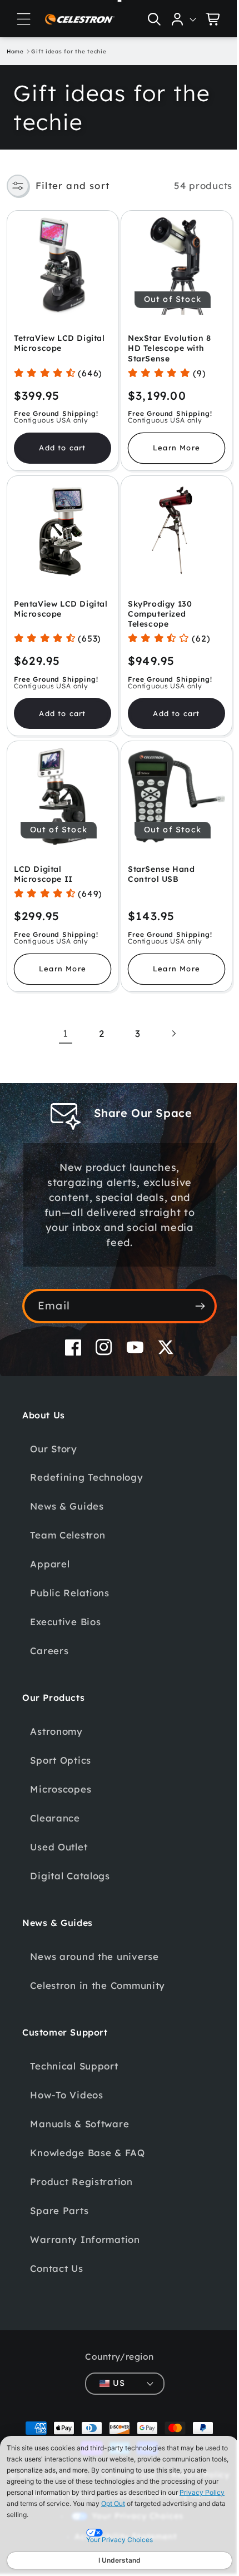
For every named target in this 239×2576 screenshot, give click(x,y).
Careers (49, 1638)
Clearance (55, 1806)
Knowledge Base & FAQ (87, 2140)
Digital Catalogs (70, 1863)
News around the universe (94, 1944)
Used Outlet (59, 1835)
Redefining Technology (86, 1465)
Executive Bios (65, 1609)
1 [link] (61, 1021)
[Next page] (169, 1021)
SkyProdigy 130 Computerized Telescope (156, 605)
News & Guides (67, 1494)
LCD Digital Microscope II (43, 862)
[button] (24, 19)
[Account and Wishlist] (176, 19)
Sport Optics (61, 1748)
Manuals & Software (79, 2111)
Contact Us (56, 2255)
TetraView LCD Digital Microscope (59, 339)
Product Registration (81, 2169)
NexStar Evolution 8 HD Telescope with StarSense (165, 344)
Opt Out (113, 2503)
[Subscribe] (191, 1293)
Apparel (50, 1552)
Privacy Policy (202, 2492)
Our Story (53, 1436)
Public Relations (70, 1580)
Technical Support (74, 2053)
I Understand (120, 2560)
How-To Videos (66, 2082)
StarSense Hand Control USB (157, 862)
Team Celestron (68, 1523)
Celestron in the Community (98, 1972)
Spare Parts (59, 2198)
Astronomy (56, 1719)
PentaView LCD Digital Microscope (53, 600)
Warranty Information (85, 2227)
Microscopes (61, 1777)
